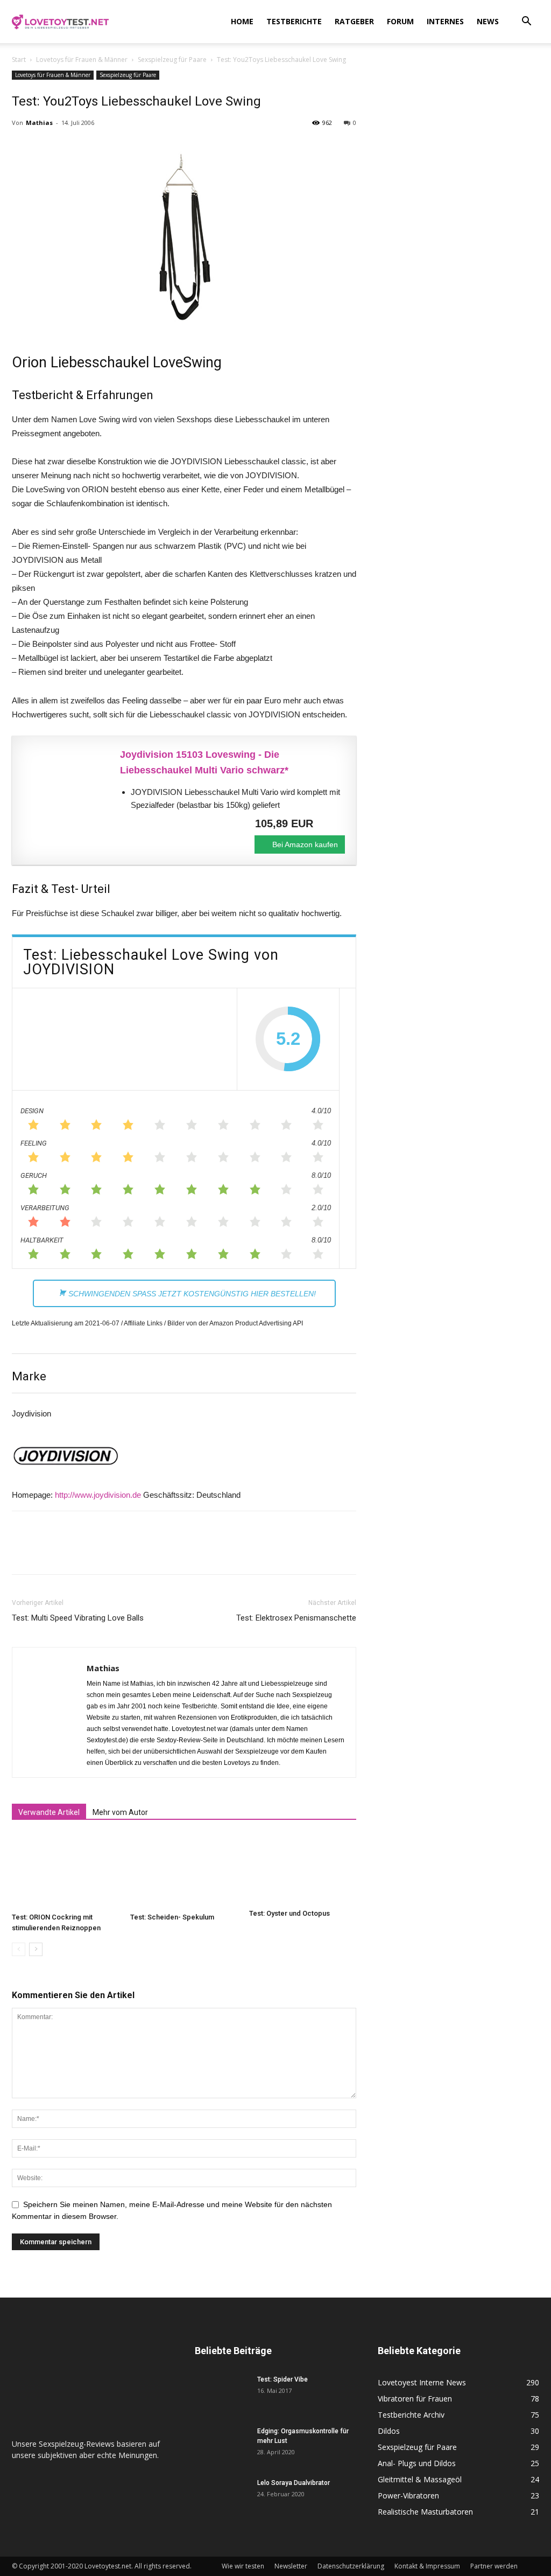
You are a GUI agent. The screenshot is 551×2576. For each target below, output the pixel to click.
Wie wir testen (243, 2566)
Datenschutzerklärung (351, 2566)
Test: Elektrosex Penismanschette (296, 1618)
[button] (526, 22)
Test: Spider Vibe (282, 2379)
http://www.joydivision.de (98, 1495)
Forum (400, 21)
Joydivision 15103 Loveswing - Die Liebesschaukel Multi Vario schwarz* (204, 762)
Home (242, 21)
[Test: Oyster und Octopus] (303, 1869)
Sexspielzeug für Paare (172, 60)
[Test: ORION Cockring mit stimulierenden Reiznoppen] (65, 1871)
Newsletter (291, 2566)
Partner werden (494, 2566)
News (488, 21)
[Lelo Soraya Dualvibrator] (222, 2497)
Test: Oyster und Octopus (289, 1913)
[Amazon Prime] (330, 823)
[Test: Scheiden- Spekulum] (184, 1871)
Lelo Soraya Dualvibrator (294, 2483)
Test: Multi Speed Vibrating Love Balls (78, 1618)
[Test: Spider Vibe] (222, 2393)
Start (19, 60)
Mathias (39, 123)
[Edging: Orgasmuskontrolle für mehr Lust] (222, 2445)
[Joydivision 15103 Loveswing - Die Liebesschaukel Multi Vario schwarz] (66, 787)
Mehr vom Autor (120, 1812)
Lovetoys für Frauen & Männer (82, 60)
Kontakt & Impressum (427, 2566)
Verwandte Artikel (49, 1812)
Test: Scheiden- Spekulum (172, 1917)
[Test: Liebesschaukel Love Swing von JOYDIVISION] (124, 1039)
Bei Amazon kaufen (305, 844)
